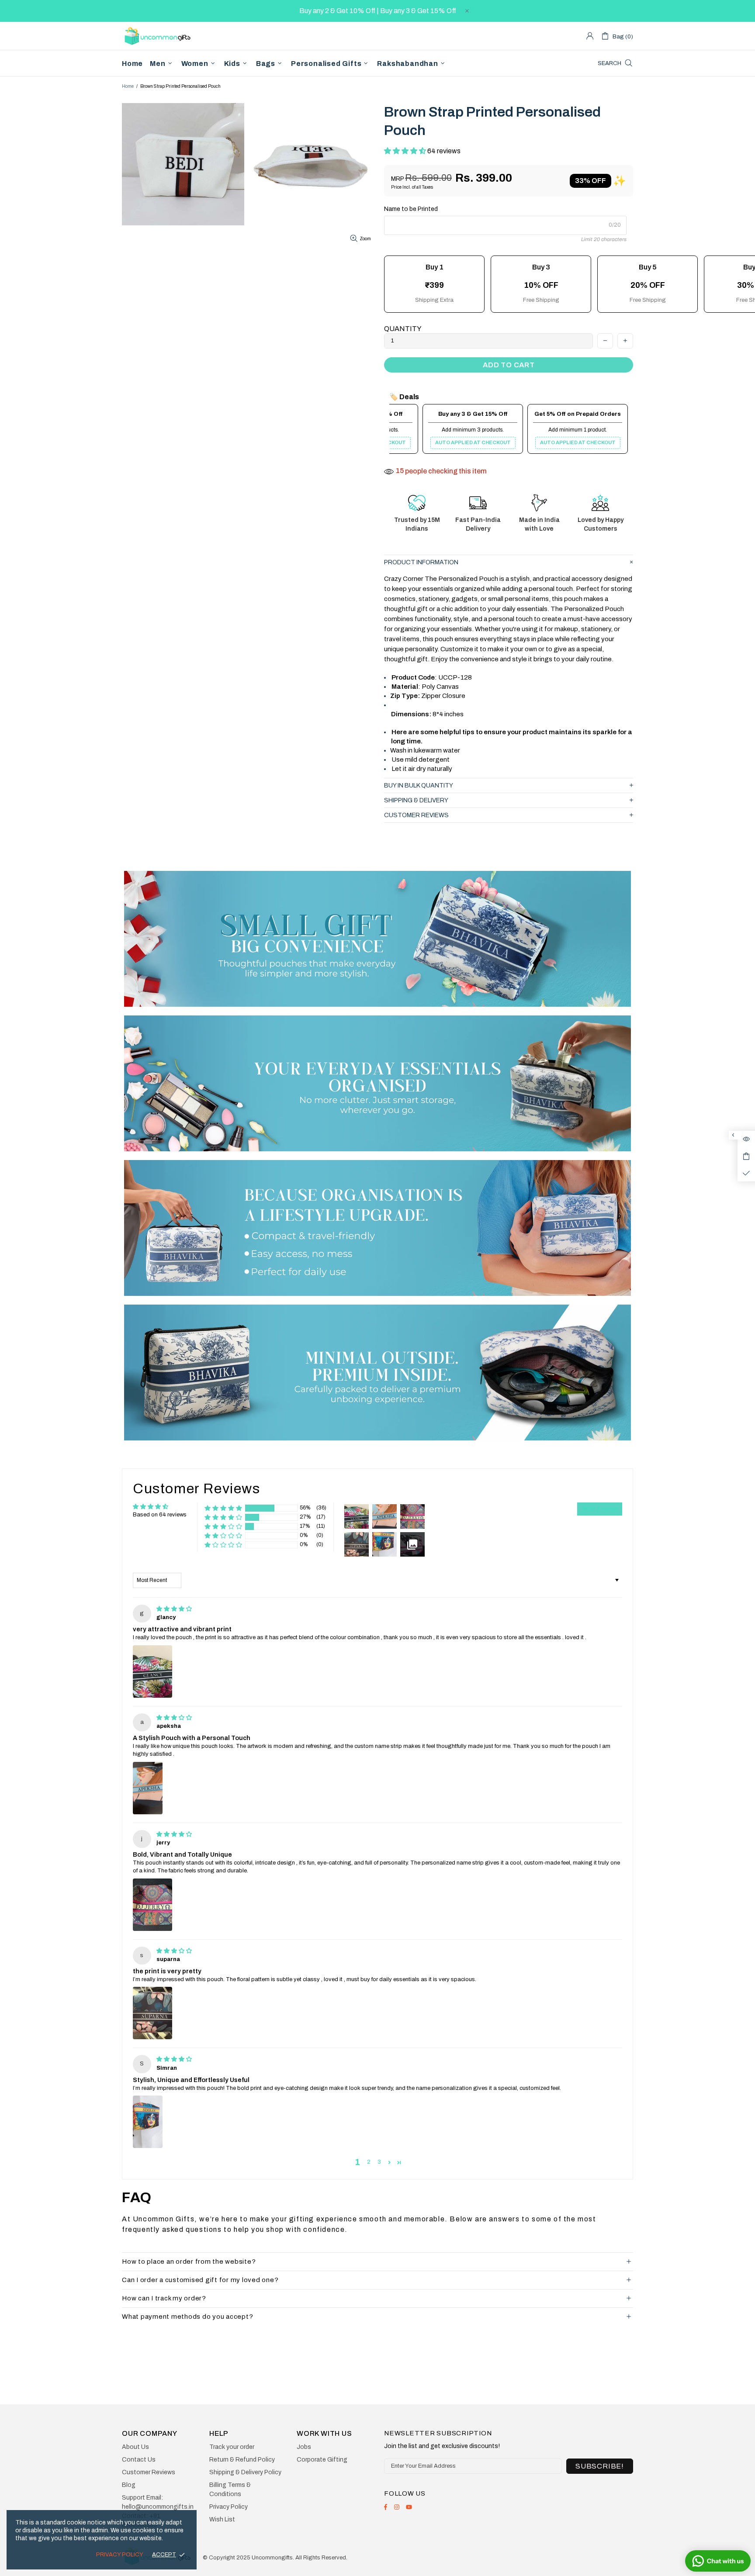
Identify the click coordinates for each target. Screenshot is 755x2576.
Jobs (304, 2447)
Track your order (232, 2447)
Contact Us (139, 2460)
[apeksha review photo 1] (148, 1788)
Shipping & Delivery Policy (245, 2472)
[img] (174, 1609)
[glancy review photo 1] (152, 1671)
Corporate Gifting (322, 2460)
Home (128, 86)
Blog (129, 2485)
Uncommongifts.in (159, 36)
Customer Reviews (149, 2472)
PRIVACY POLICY (120, 2555)
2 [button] (369, 2162)
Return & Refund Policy (242, 2460)
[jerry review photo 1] (152, 1905)
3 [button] (379, 2162)
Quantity (403, 329)
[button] (406, 151)
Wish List (222, 2519)
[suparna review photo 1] (152, 2013)
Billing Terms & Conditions (230, 2490)
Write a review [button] (600, 1509)
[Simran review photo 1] (148, 2122)
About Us (135, 2447)
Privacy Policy (229, 2507)
